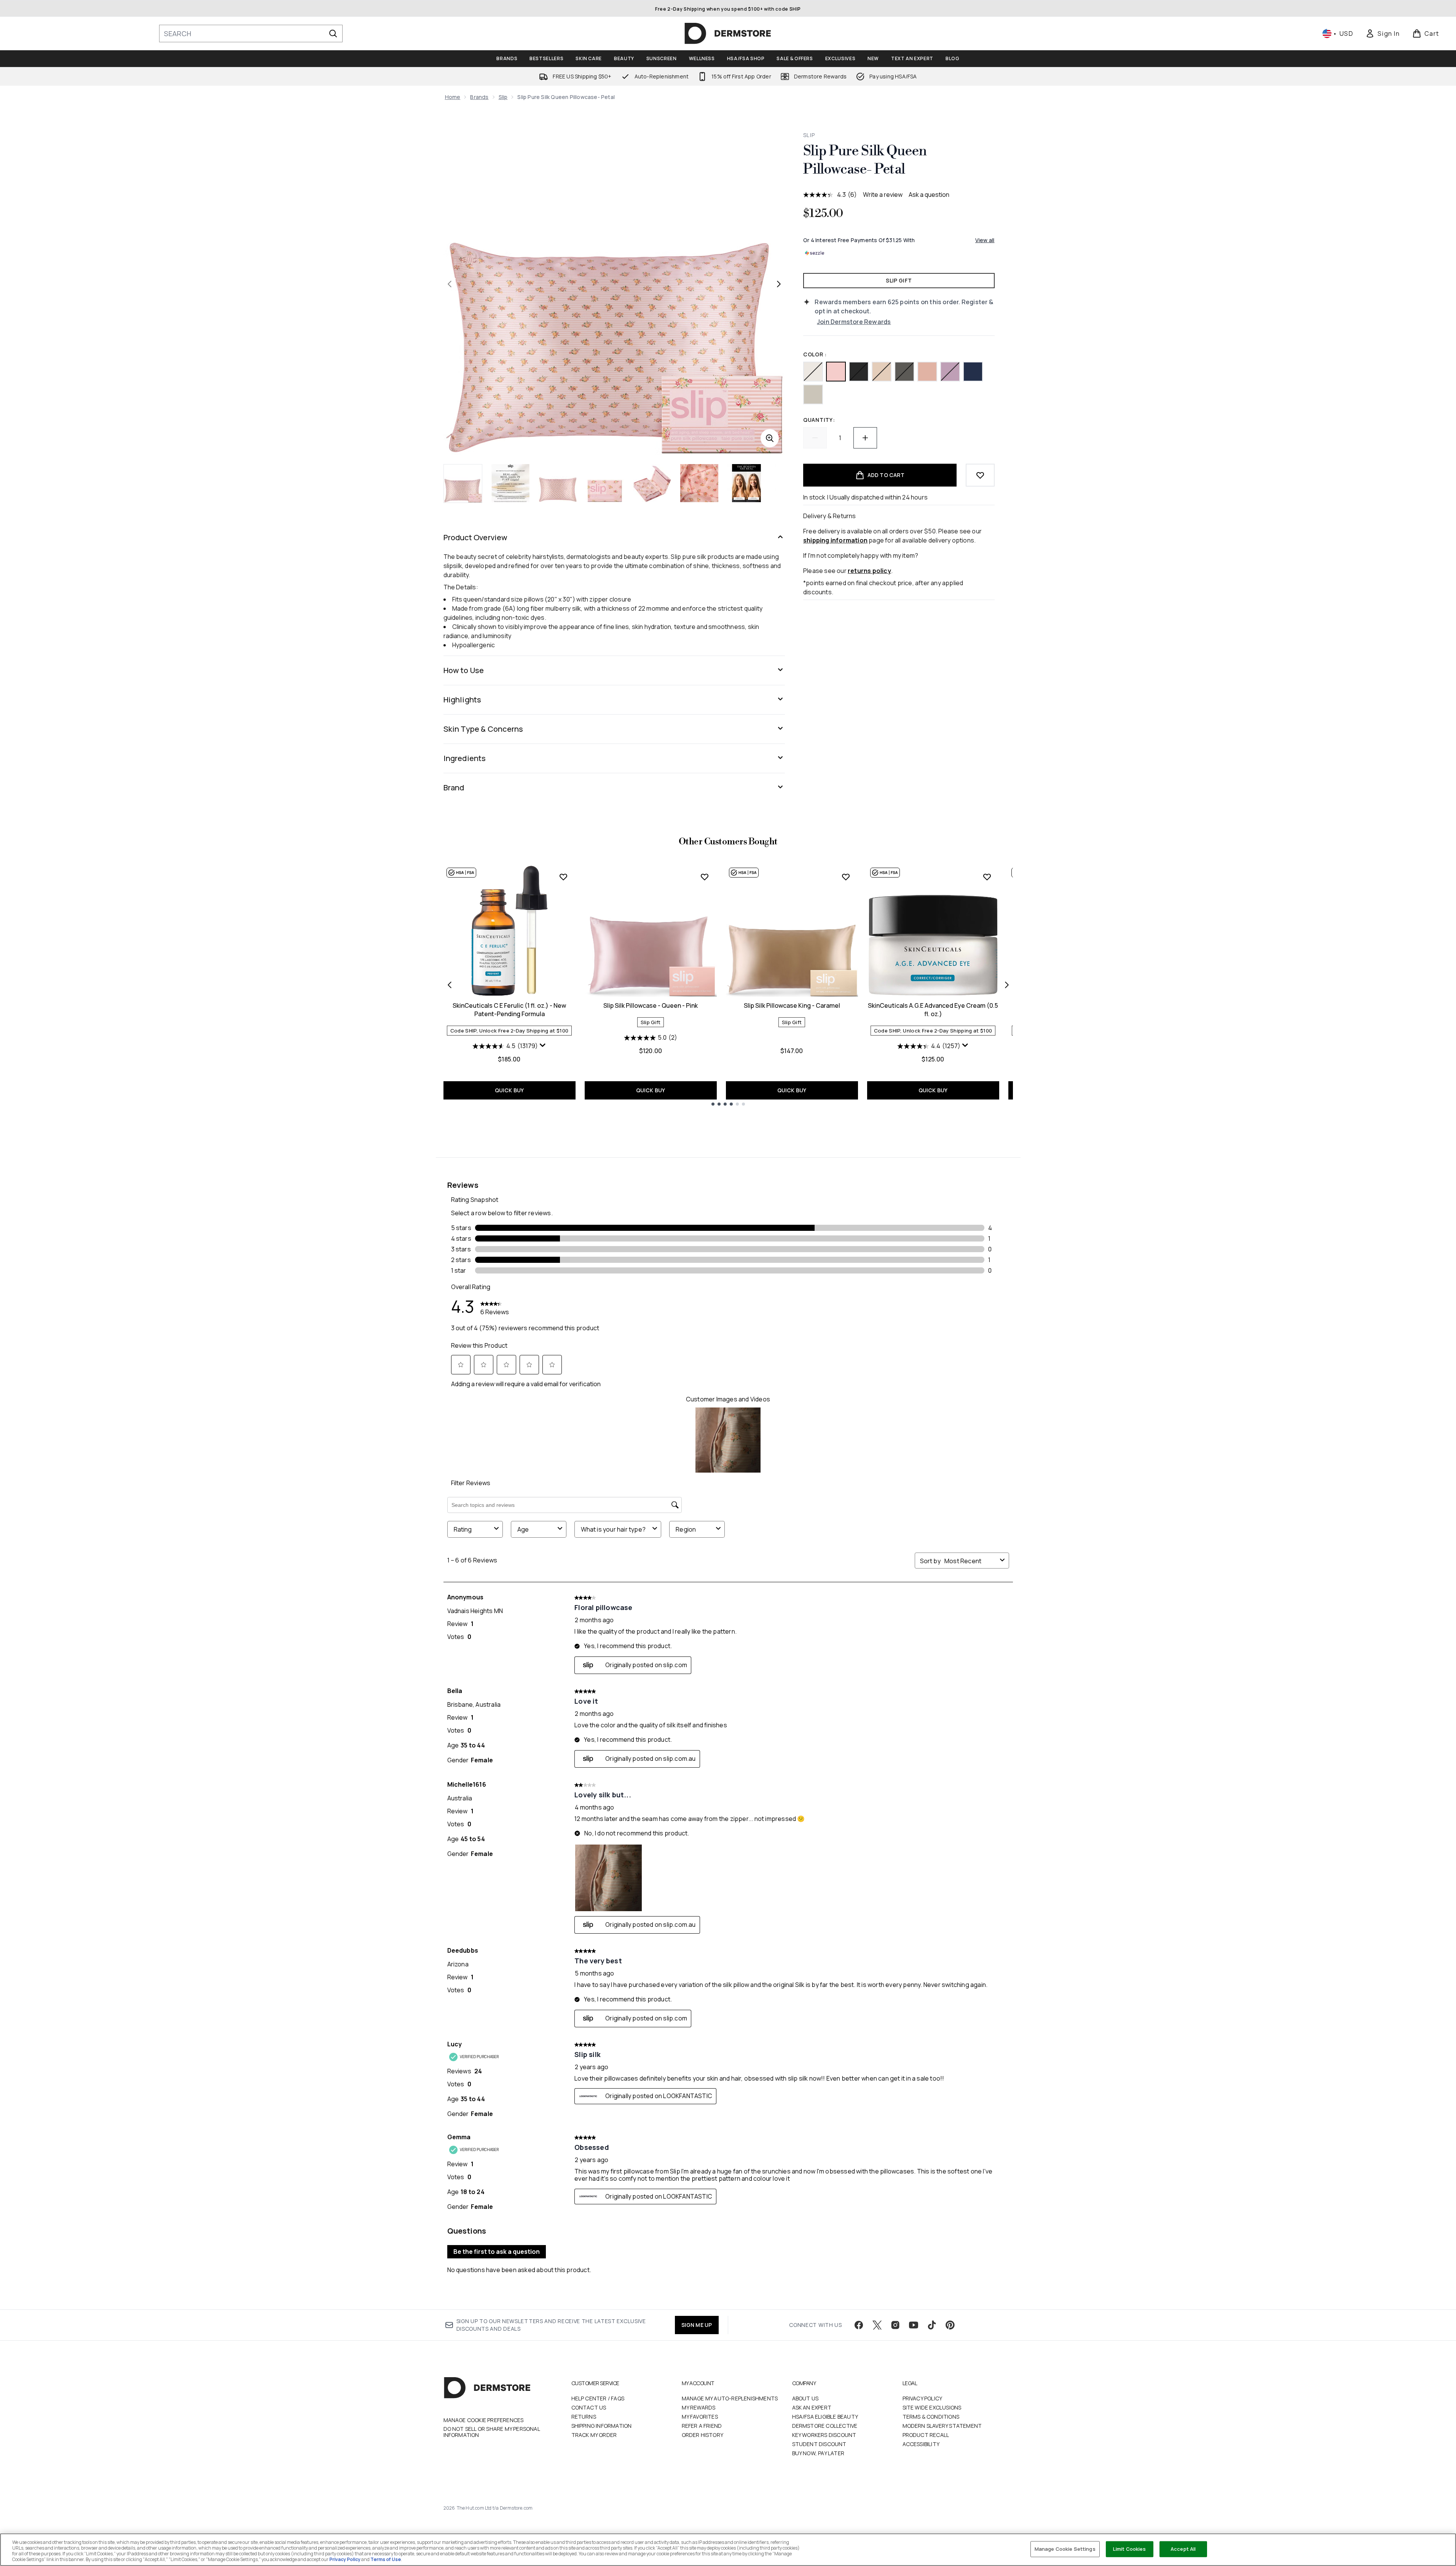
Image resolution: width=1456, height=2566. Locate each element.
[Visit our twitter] (877, 2325)
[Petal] (836, 372)
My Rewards (699, 2407)
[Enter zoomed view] (770, 438)
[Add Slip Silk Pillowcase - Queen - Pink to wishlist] (705, 877)
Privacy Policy (923, 2398)
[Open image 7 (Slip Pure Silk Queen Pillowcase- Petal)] (746, 483)
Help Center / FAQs (598, 2398)
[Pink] (927, 372)
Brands (479, 97)
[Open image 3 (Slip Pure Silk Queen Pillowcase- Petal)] (558, 483)
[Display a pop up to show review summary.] (543, 1045)
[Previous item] (450, 985)
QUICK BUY (510, 1090)
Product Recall (926, 2435)
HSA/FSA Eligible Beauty (825, 2417)
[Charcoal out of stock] (904, 372)
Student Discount (819, 2444)
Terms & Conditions (931, 2417)
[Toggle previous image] (450, 284)
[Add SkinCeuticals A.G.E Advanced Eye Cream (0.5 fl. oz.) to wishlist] (987, 877)
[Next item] (1007, 985)
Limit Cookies (1130, 2549)
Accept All (1183, 2549)
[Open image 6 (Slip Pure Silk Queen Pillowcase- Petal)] (699, 483)
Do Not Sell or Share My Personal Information (492, 2432)
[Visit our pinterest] (950, 2325)
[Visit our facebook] (859, 2325)
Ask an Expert (812, 2407)
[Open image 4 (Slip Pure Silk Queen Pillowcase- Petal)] (605, 483)
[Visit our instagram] (895, 2325)
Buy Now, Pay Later (818, 2453)
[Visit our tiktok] (932, 2325)
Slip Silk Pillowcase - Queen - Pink (651, 1005)
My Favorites (700, 2417)
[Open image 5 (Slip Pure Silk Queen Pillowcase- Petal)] (652, 483)
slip (503, 97)
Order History (703, 2435)
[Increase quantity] (865, 438)
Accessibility (921, 2444)
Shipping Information (602, 2426)
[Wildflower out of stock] (950, 372)
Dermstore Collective (825, 2426)
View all (985, 240)
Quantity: (819, 420)
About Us (805, 2398)
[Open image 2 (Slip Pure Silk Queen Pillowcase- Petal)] (510, 483)
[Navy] (973, 372)
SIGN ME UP (697, 2325)
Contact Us (589, 2407)
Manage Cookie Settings (1065, 2549)
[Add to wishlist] (980, 475)
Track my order (594, 2435)
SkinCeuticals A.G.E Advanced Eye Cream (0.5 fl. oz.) (933, 1010)
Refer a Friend (702, 2426)
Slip (809, 135)
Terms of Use (386, 2559)
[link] (1383, 34)
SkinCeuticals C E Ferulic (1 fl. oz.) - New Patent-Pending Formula (509, 1010)
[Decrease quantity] (815, 438)
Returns (584, 2417)
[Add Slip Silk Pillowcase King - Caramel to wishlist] (846, 877)
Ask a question (929, 195)
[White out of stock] (813, 372)
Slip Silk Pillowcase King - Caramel (792, 1005)
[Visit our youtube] (914, 2325)
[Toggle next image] (779, 284)
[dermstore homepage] (728, 34)
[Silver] (813, 394)
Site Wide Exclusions (932, 2407)
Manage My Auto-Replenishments (730, 2398)
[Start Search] (333, 34)
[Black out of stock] (859, 372)
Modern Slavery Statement (942, 2426)
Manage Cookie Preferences (484, 2420)
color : (815, 354)
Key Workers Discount (824, 2435)
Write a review (883, 195)
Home (453, 97)
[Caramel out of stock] (882, 372)
